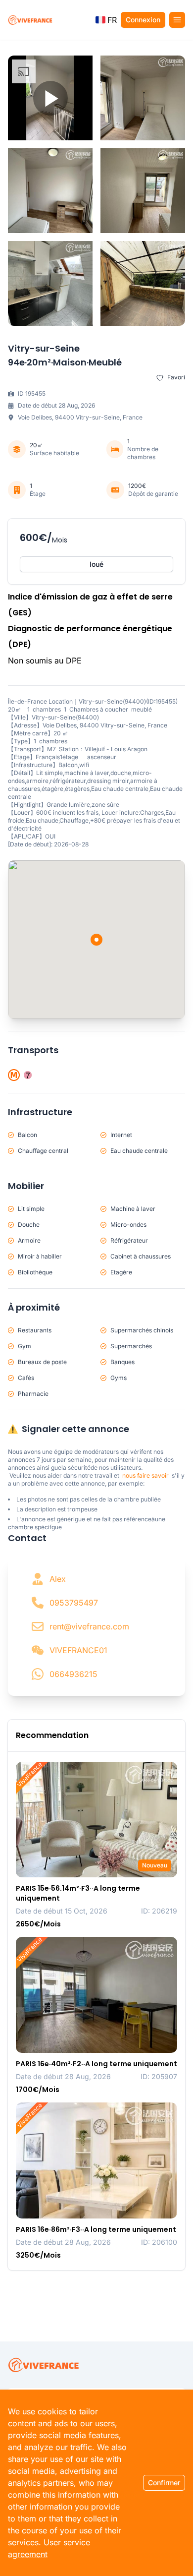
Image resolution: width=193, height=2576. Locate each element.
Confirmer (164, 2483)
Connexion (143, 20)
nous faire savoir (145, 1475)
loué (96, 564)
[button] (106, 20)
